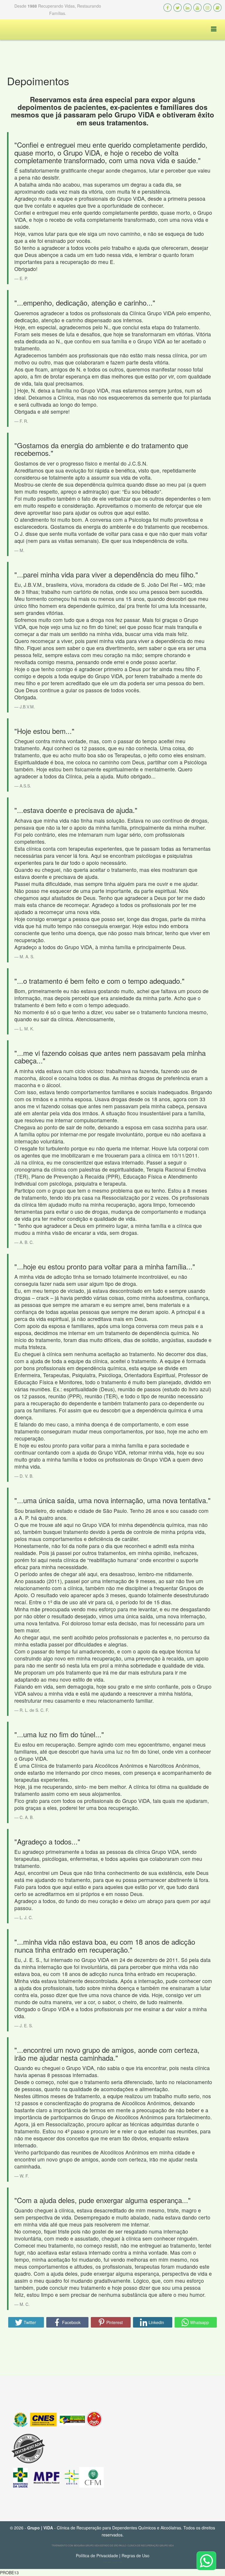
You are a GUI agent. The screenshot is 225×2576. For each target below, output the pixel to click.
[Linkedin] (187, 8)
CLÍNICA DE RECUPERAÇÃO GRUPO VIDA (151, 2545)
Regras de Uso (135, 2555)
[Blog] (217, 8)
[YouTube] (197, 8)
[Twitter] (178, 8)
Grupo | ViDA (40, 2528)
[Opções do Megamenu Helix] (209, 29)
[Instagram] (207, 8)
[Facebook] (168, 8)
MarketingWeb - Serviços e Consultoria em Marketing (115, 2562)
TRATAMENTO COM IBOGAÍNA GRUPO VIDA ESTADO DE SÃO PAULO (89, 2545)
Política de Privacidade (97, 2555)
